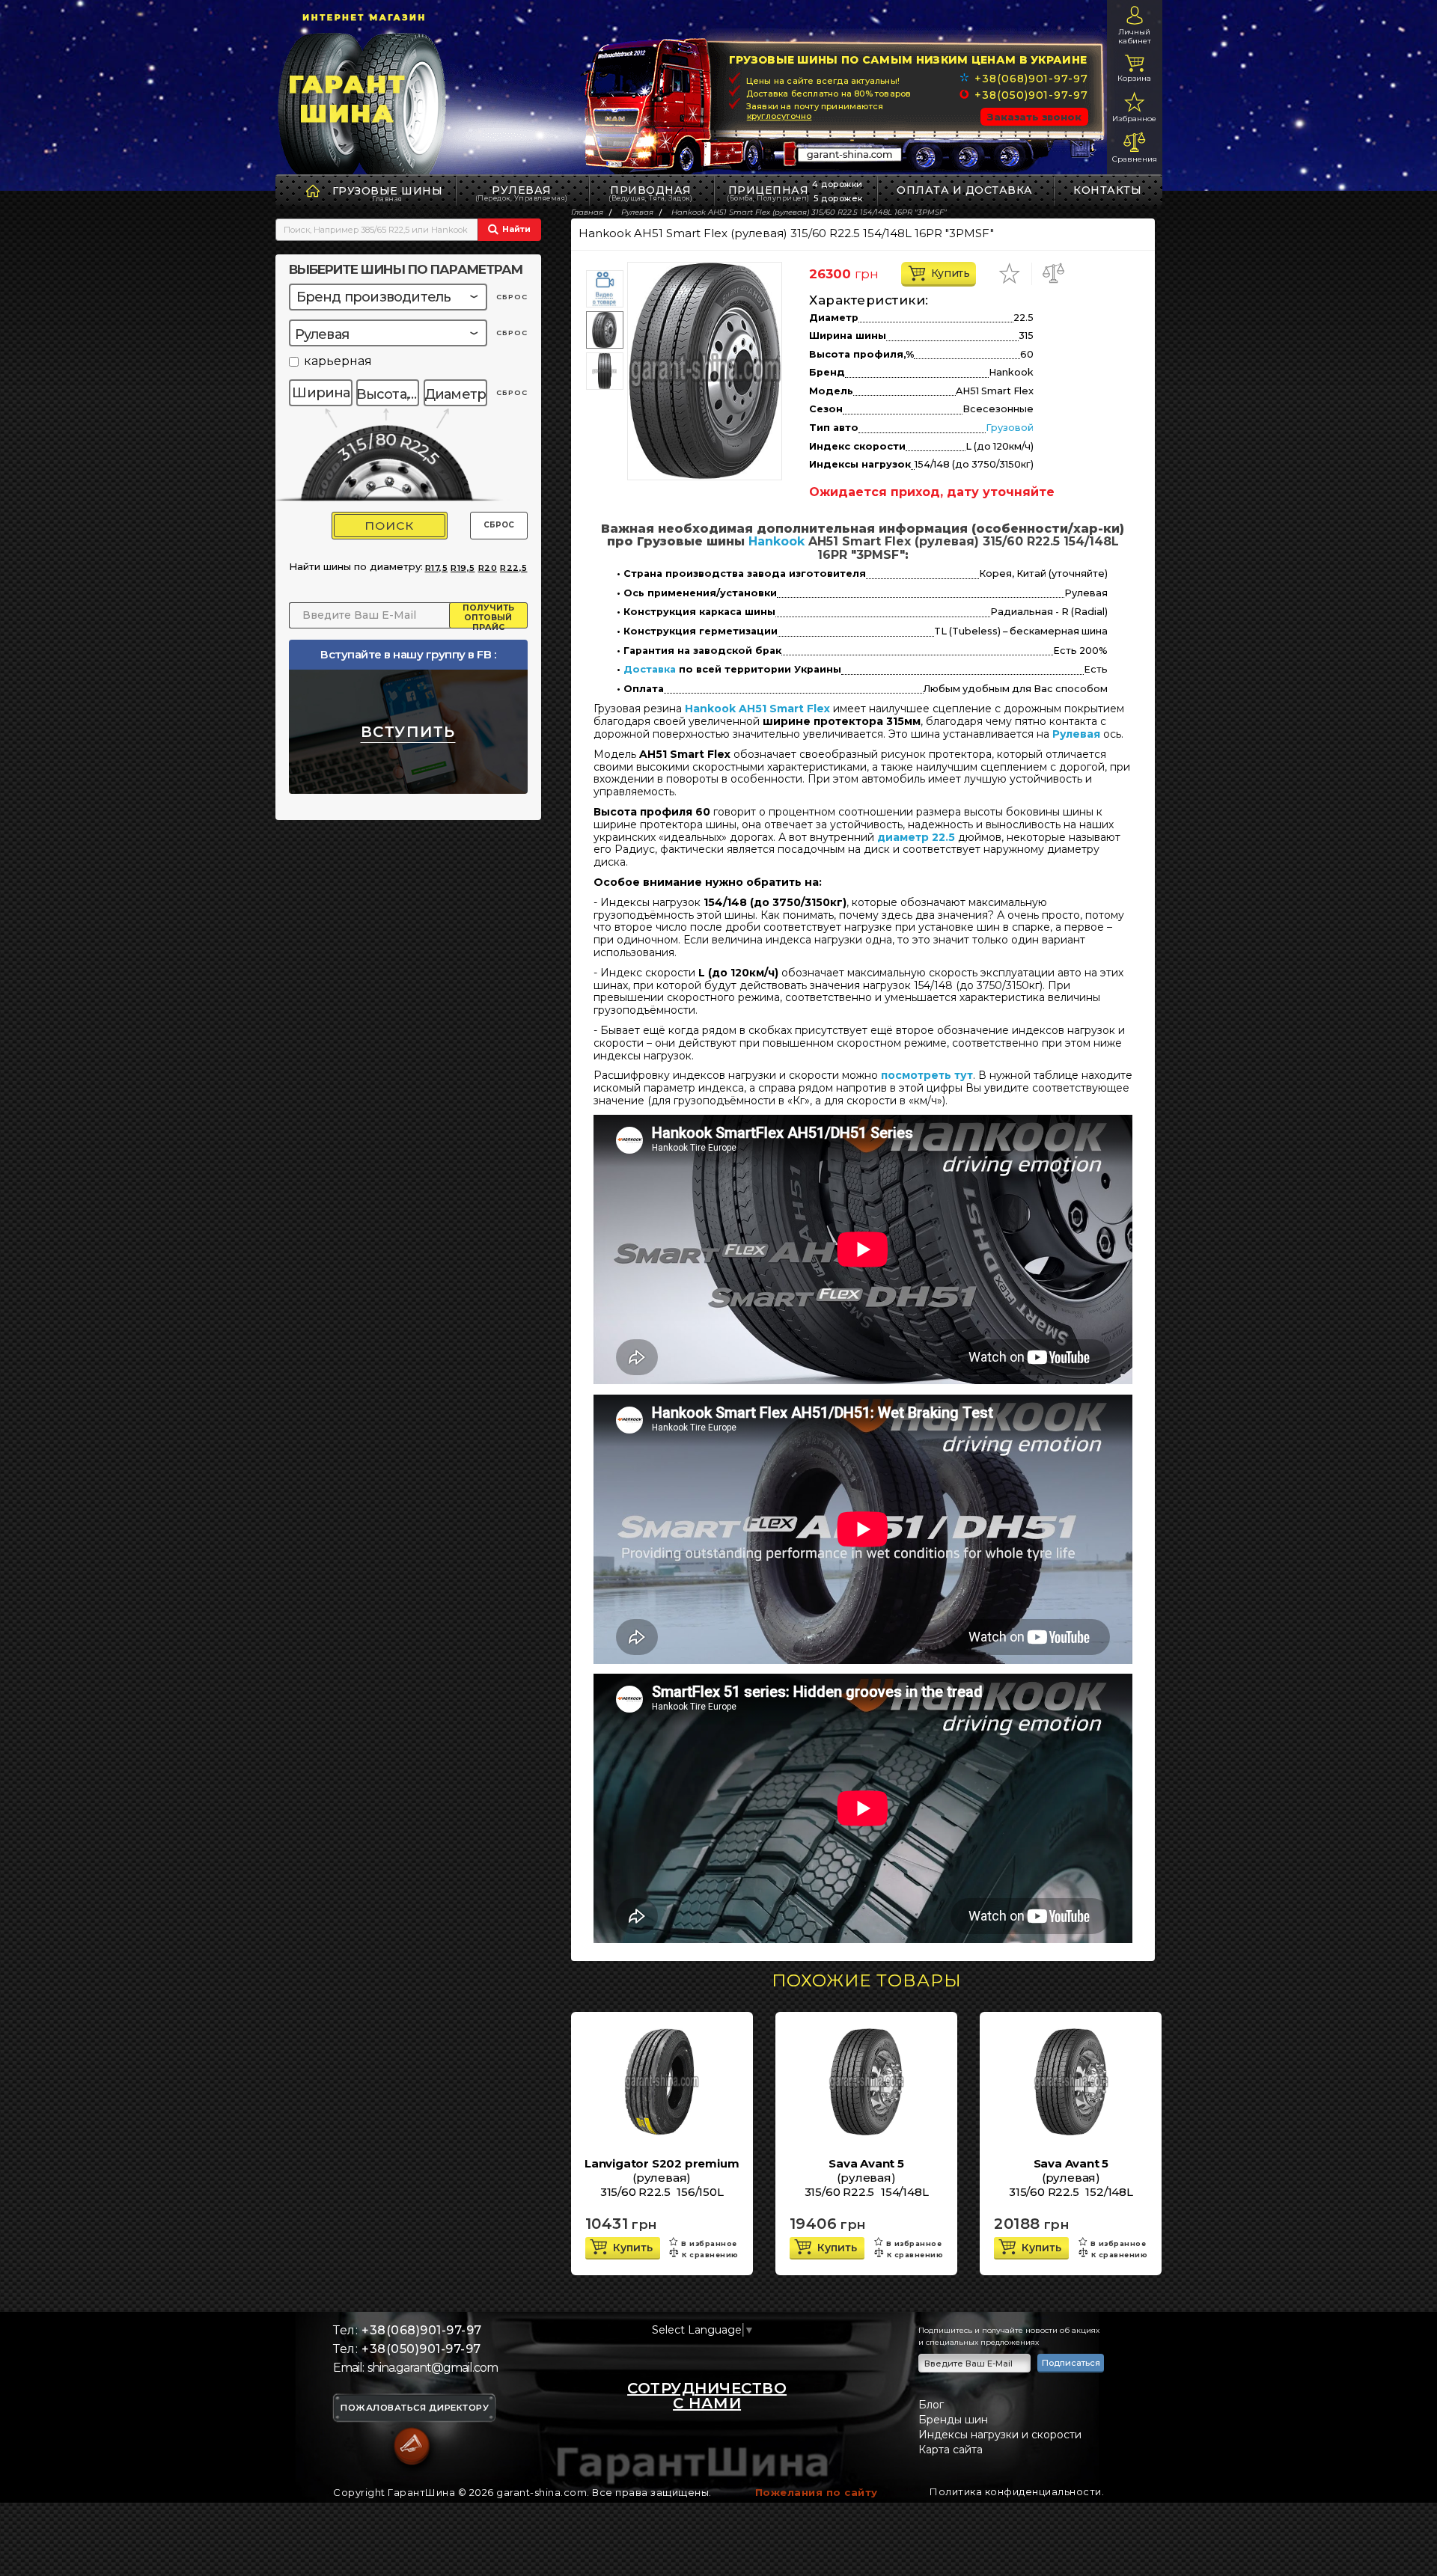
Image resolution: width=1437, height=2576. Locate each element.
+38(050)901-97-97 (1031, 95)
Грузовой (1010, 428)
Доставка (650, 670)
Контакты (1107, 190)
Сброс (499, 525)
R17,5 (437, 568)
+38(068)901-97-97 (1031, 79)
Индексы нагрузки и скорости (1000, 2435)
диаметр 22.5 (916, 837)
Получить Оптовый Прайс (488, 616)
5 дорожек (838, 198)
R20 (488, 568)
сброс (512, 297)
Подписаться (1071, 2363)
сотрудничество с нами (707, 2396)
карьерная (338, 362)
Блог (931, 2405)
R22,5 (514, 568)
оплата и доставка (965, 190)
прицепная (768, 193)
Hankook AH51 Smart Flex (757, 709)
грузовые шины (388, 191)
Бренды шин (953, 2420)
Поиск (389, 526)
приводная (650, 193)
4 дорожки (838, 184)
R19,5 (463, 568)
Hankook (777, 541)
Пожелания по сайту (817, 2492)
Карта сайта (951, 2450)
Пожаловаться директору (415, 2408)
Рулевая (522, 193)
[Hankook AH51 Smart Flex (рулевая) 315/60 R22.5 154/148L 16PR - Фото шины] (705, 371)
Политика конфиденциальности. (1017, 2491)
